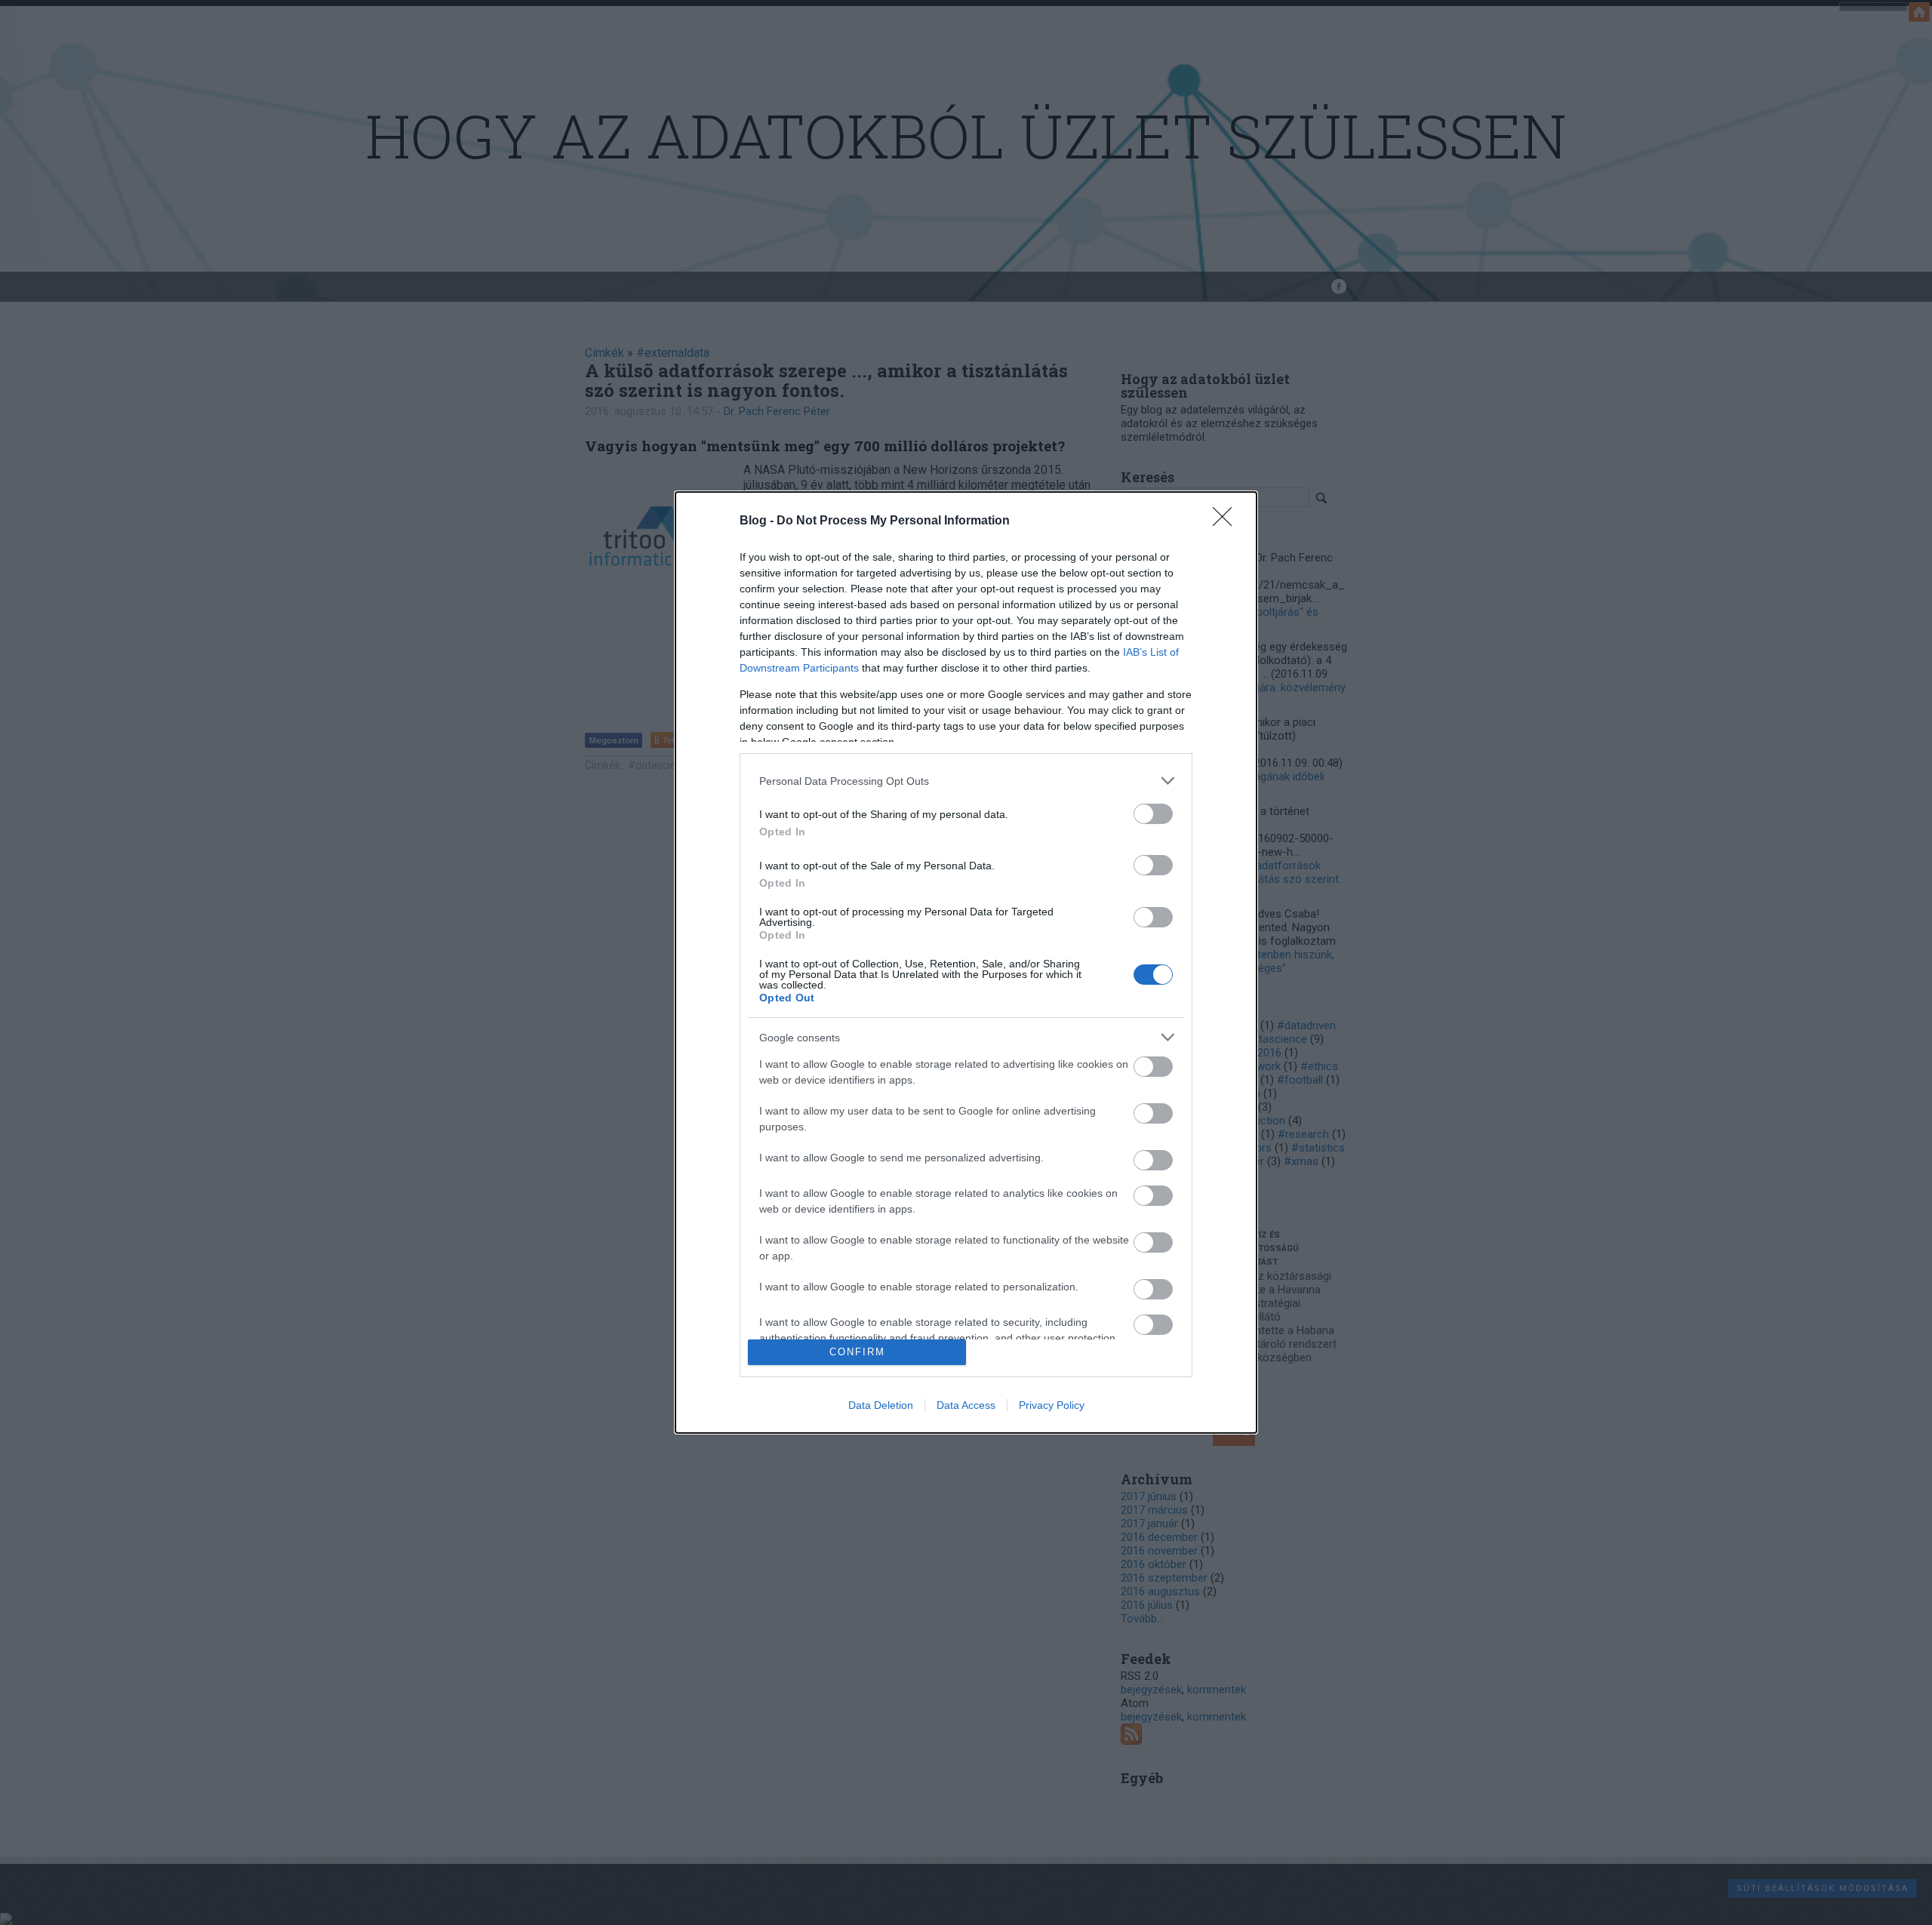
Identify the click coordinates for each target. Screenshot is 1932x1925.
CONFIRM (857, 1352)
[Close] (1227, 521)
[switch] (1153, 814)
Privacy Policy (1052, 1405)
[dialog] (966, 962)
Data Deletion (881, 1405)
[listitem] (966, 781)
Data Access (966, 1405)
